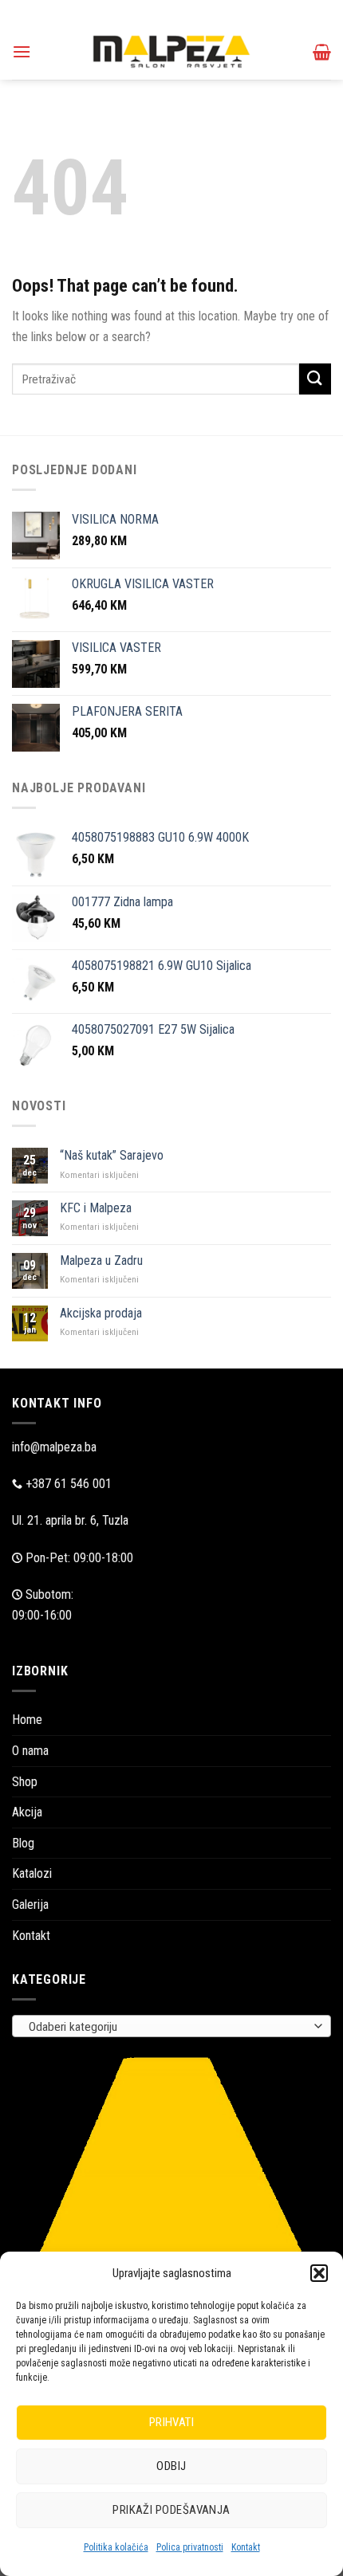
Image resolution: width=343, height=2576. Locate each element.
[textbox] (168, 2027)
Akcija (27, 1812)
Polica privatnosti (190, 2547)
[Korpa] (322, 52)
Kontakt (246, 2547)
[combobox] (171, 2026)
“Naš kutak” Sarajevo (112, 1155)
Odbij (171, 2466)
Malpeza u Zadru (101, 1261)
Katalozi (32, 1873)
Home (27, 1720)
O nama (30, 1751)
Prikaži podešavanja (171, 2510)
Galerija (30, 1905)
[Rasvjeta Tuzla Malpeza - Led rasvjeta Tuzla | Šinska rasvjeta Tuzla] (171, 51)
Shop (25, 1782)
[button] (319, 2273)
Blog (23, 1843)
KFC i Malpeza (96, 1208)
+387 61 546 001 (69, 1484)
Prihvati (172, 2422)
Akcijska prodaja (101, 1313)
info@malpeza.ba (54, 1447)
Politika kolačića (116, 2547)
